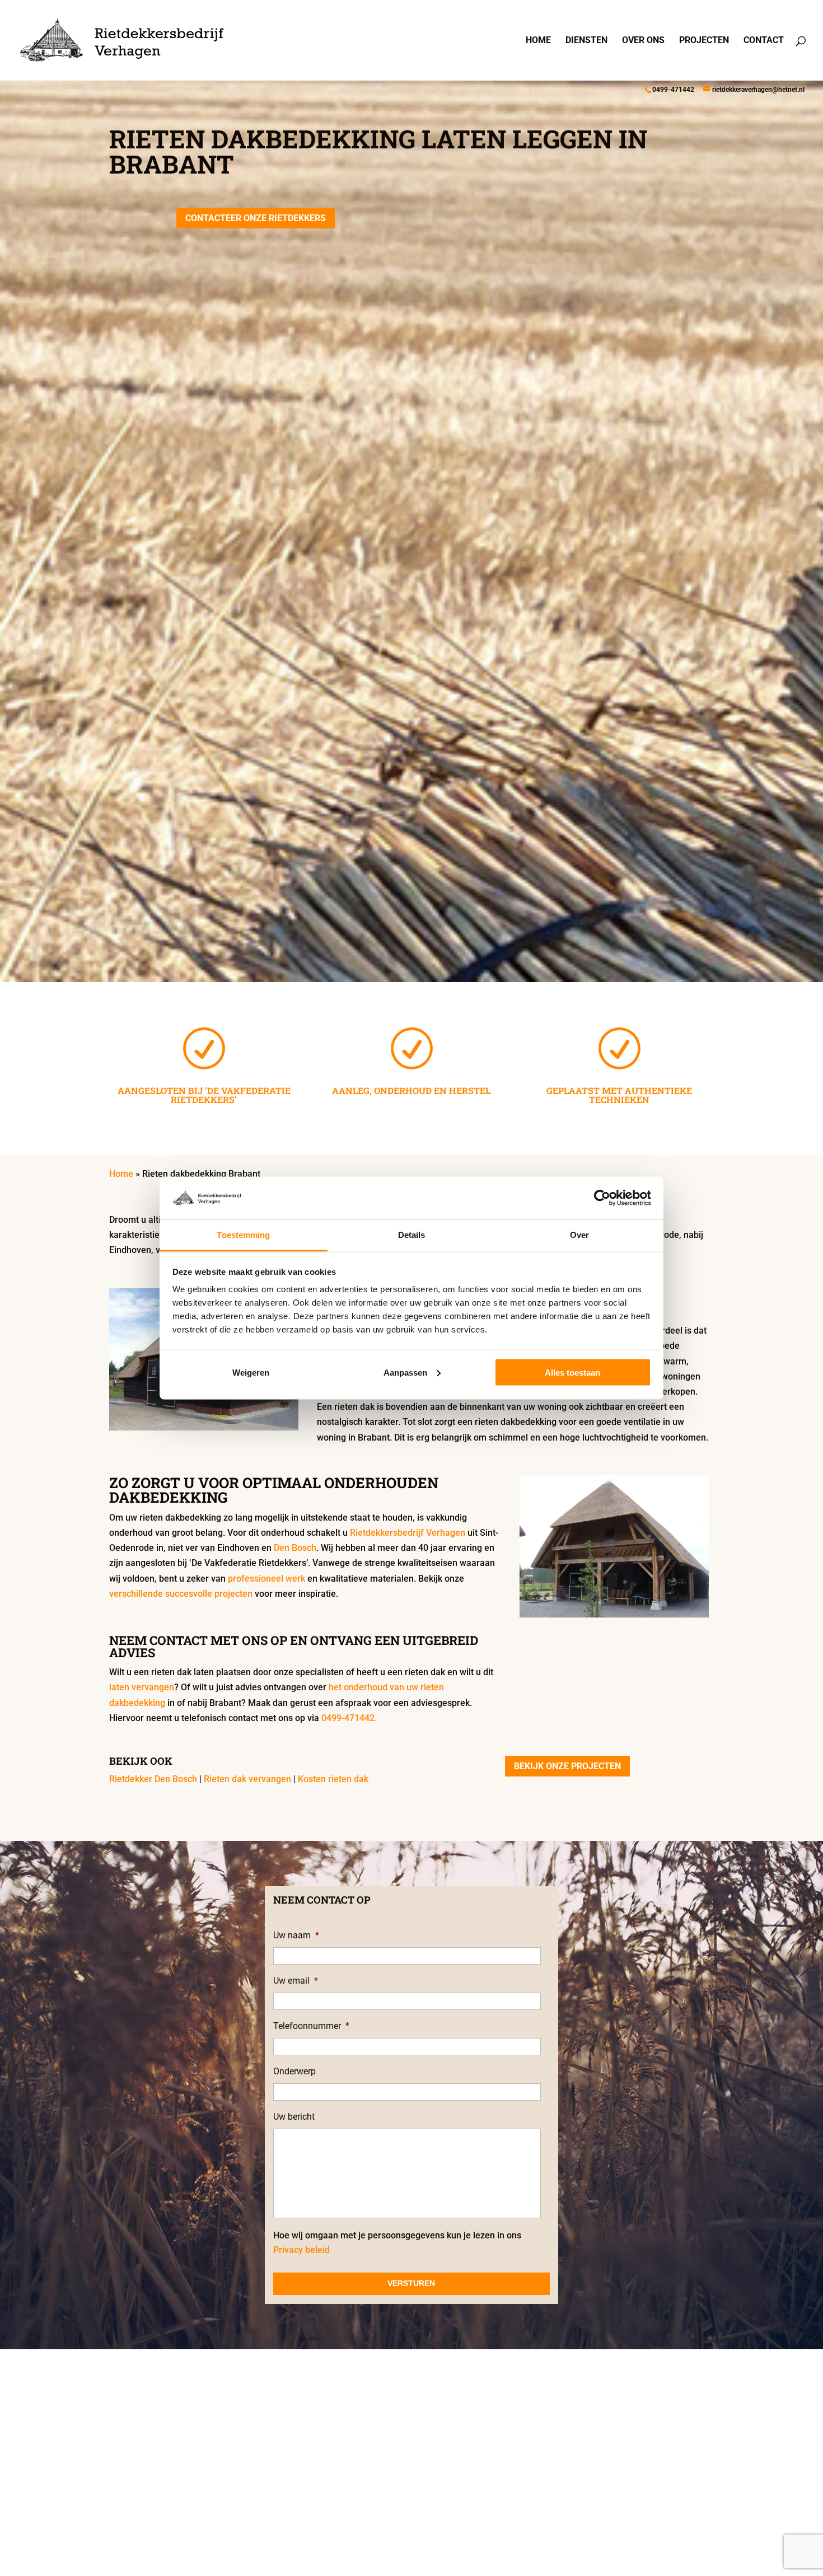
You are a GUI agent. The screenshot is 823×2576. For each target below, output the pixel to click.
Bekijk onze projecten (567, 1766)
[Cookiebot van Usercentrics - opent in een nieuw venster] (602, 1198)
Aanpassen (405, 1372)
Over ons (643, 41)
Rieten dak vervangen (247, 1779)
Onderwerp (294, 2071)
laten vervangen (142, 1687)
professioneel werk (266, 1579)
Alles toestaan (572, 1372)
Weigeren (251, 1372)
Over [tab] (579, 1235)
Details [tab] (412, 1235)
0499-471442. (349, 1718)
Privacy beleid (301, 2250)
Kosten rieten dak (333, 1779)
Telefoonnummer (311, 2026)
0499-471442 (673, 90)
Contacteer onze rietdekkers (256, 218)
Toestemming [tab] (243, 1235)
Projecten (704, 41)
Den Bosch (295, 1548)
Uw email (296, 1981)
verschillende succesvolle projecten (181, 1594)
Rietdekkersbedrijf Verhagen (408, 1533)
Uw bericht (294, 2117)
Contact (764, 41)
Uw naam (296, 1935)
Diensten (586, 41)
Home (538, 41)
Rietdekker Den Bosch (153, 1779)
